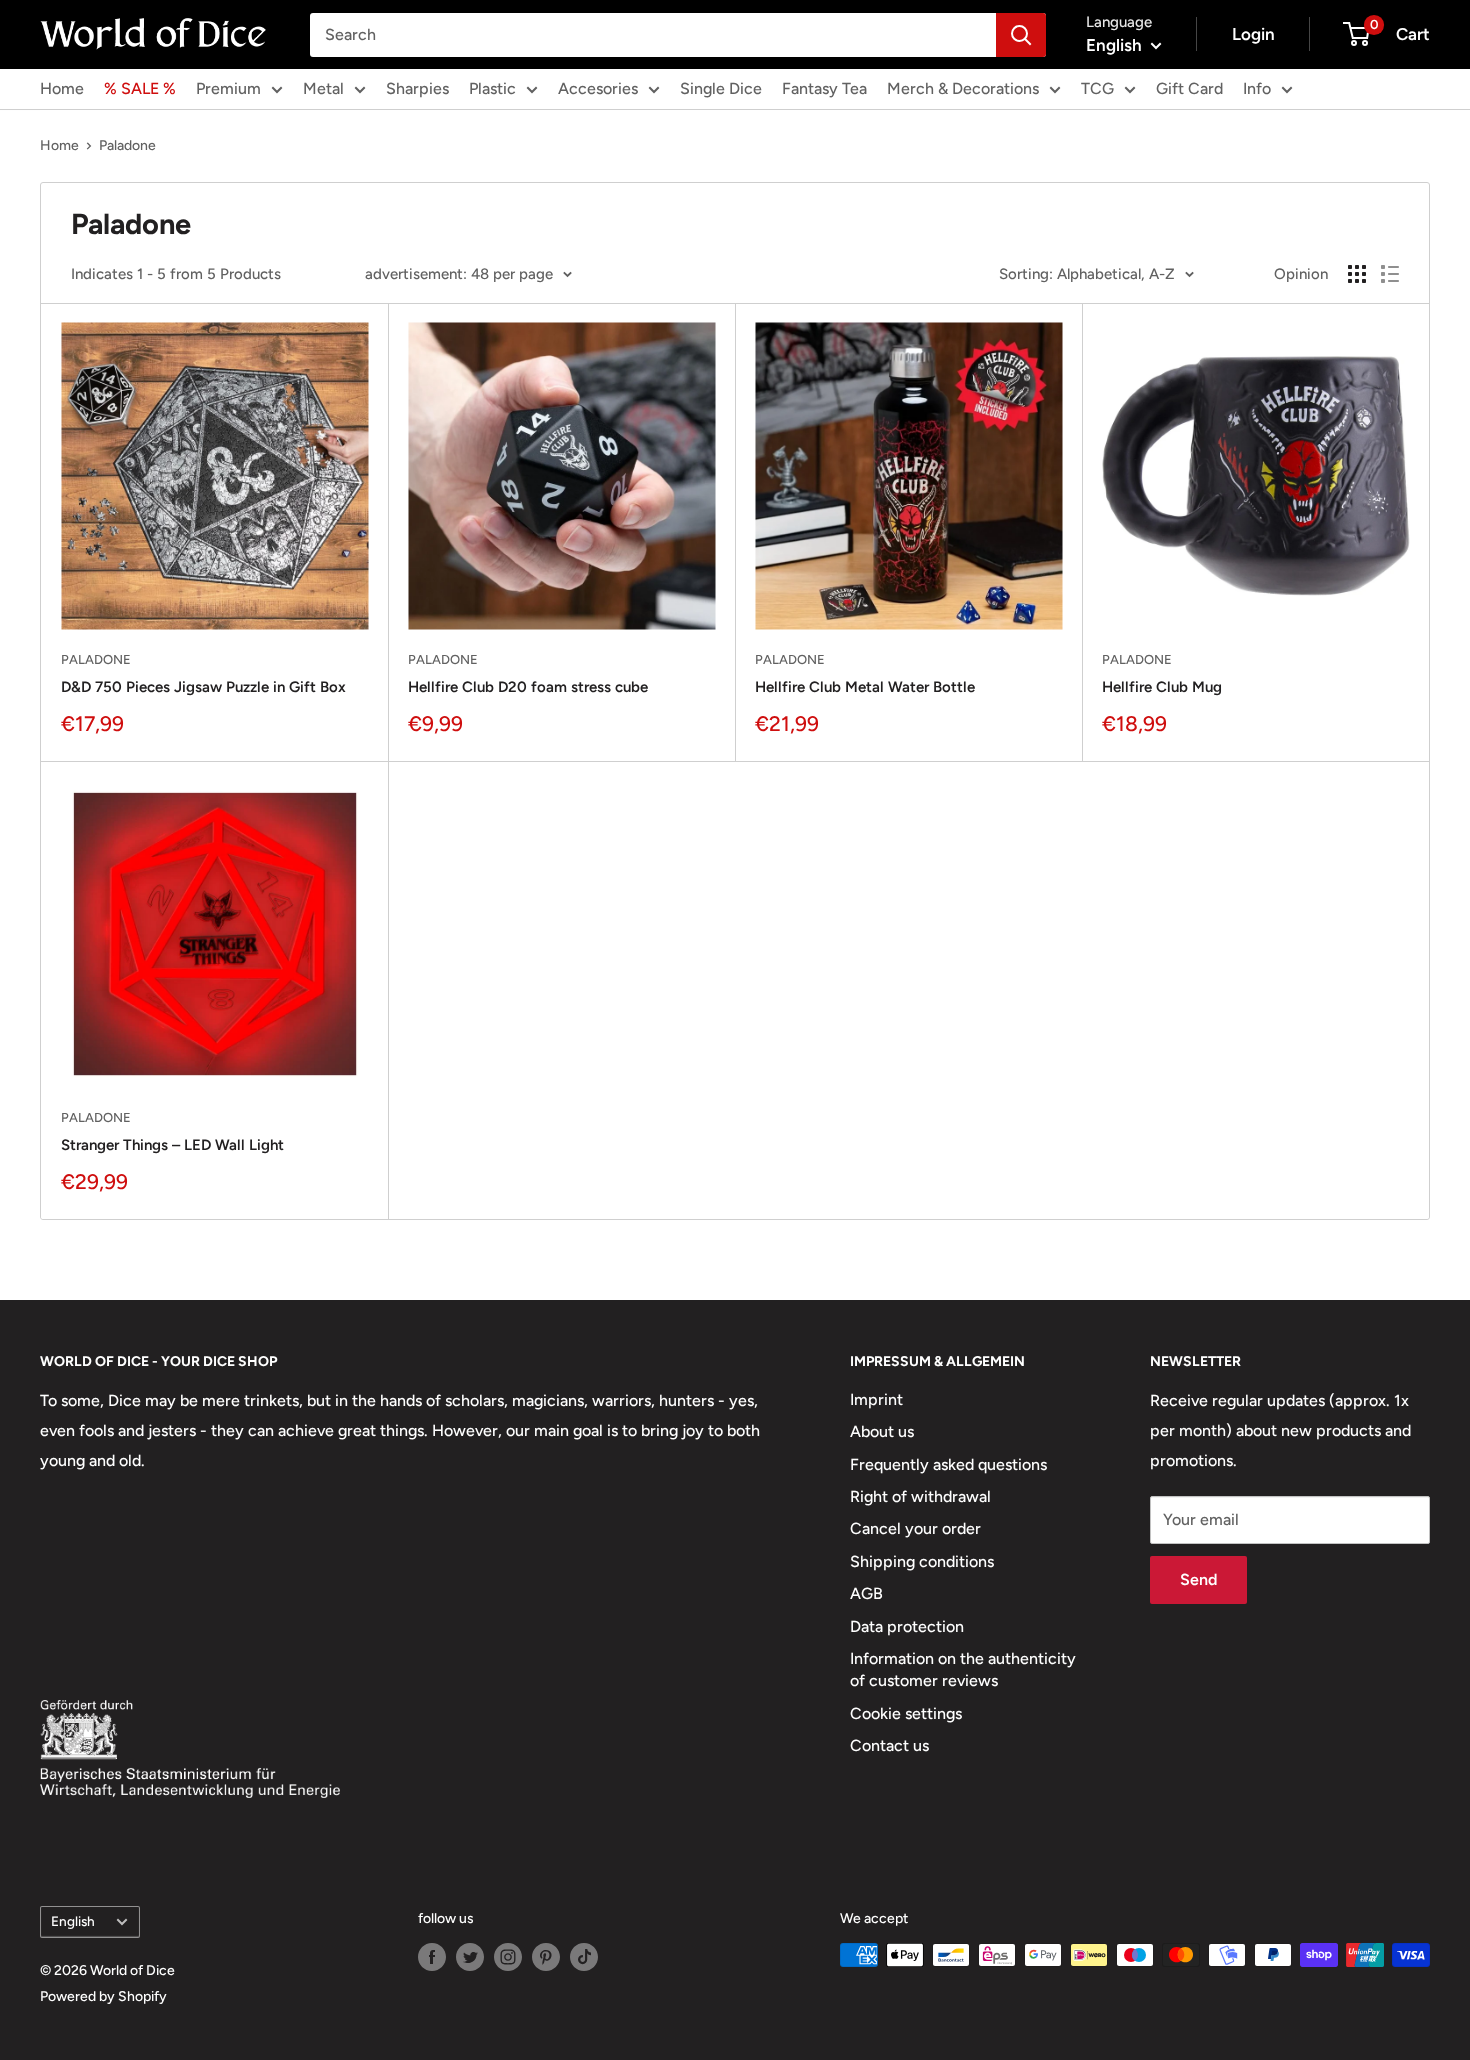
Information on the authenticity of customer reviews (963, 1669)
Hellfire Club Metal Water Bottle (865, 687)
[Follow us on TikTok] (584, 1957)
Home (62, 88)
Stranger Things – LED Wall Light (172, 1145)
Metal (323, 88)
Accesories (598, 88)
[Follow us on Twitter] (470, 1957)
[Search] (1021, 35)
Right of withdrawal (920, 1496)
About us (882, 1431)
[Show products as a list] (1390, 274)
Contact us (889, 1745)
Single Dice (721, 88)
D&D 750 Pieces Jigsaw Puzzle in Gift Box (203, 687)
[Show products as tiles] (1357, 274)
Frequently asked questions (948, 1464)
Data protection (907, 1626)
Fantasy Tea (824, 88)
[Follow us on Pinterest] (546, 1957)
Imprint (876, 1399)
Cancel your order (915, 1528)
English (73, 1921)
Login (1253, 34)
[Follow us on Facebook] (432, 1957)
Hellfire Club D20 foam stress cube (528, 687)
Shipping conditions (922, 1561)
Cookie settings (906, 1713)
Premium (228, 88)
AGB (866, 1593)
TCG (1097, 88)
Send (1198, 1579)
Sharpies (417, 88)
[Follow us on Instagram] (508, 1957)
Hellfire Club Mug (1162, 687)
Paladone (127, 145)
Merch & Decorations (963, 88)
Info (1257, 88)
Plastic (492, 88)
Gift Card (1189, 88)
